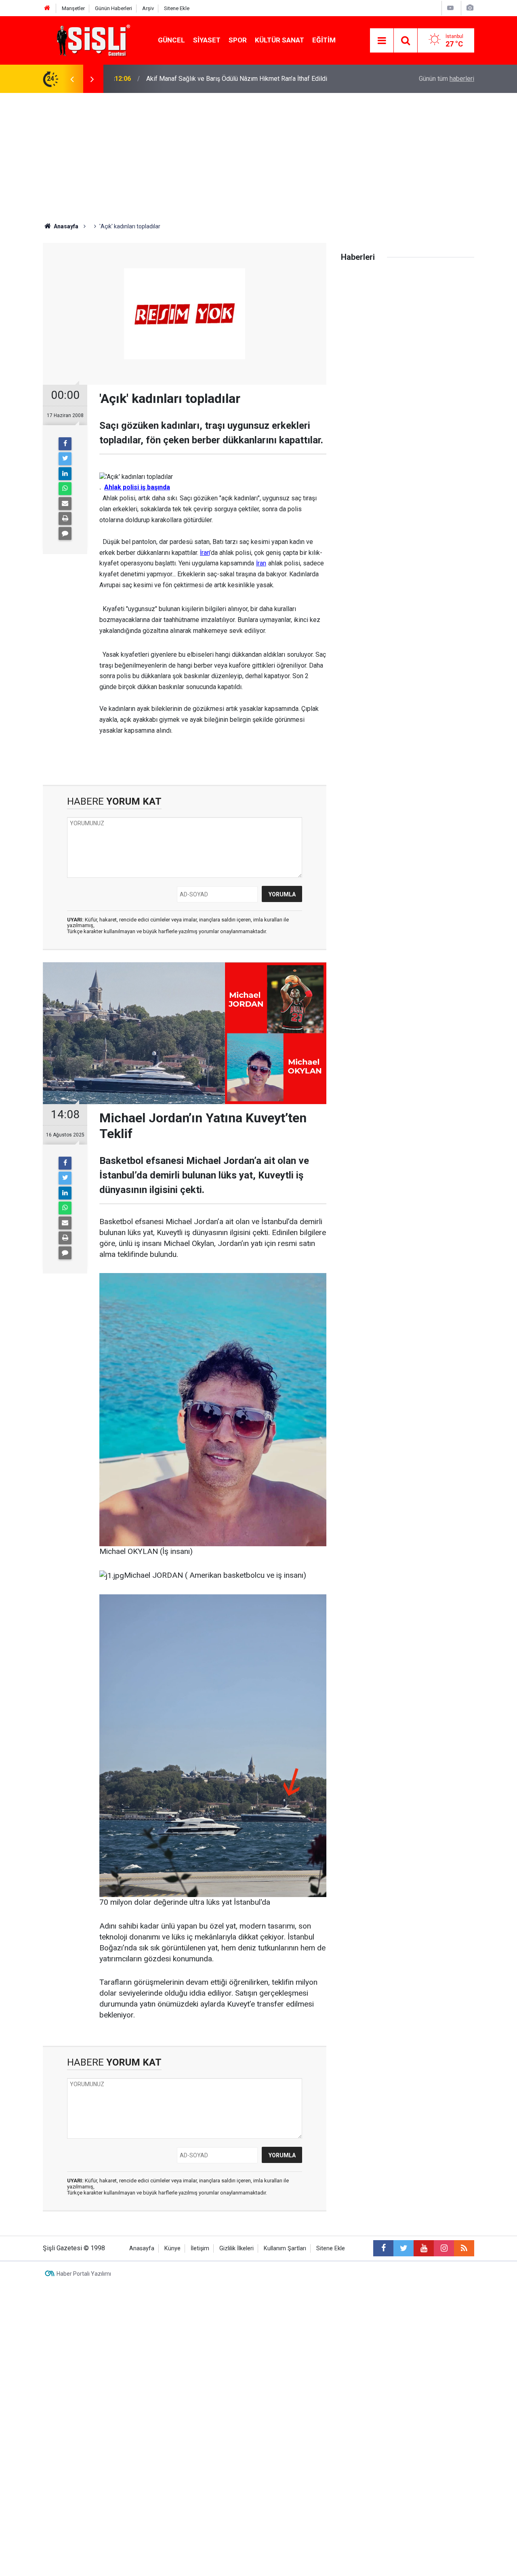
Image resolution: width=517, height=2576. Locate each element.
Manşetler (73, 8)
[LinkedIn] (65, 474)
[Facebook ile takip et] (383, 2248)
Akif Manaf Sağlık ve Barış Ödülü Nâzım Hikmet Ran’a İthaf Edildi (237, 79)
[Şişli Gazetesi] (91, 40)
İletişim (200, 2248)
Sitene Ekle (177, 8)
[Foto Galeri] (470, 8)
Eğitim (324, 40)
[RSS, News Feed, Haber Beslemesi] (464, 2248)
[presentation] (72, 79)
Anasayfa (142, 2248)
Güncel (171, 40)
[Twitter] (65, 459)
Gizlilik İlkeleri (236, 2248)
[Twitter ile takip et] (404, 2248)
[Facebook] (65, 444)
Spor (238, 40)
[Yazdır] (65, 519)
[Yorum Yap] (65, 533)
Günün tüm (447, 79)
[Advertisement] (258, 154)
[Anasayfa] (47, 8)
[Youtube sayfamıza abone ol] (424, 2248)
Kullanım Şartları (285, 2248)
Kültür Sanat (280, 40)
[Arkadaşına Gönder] (65, 504)
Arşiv (148, 8)
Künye (172, 2248)
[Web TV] (450, 8)
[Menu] (382, 41)
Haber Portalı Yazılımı (84, 2274)
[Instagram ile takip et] (444, 2248)
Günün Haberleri (113, 8)
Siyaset (207, 40)
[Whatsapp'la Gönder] (65, 489)
